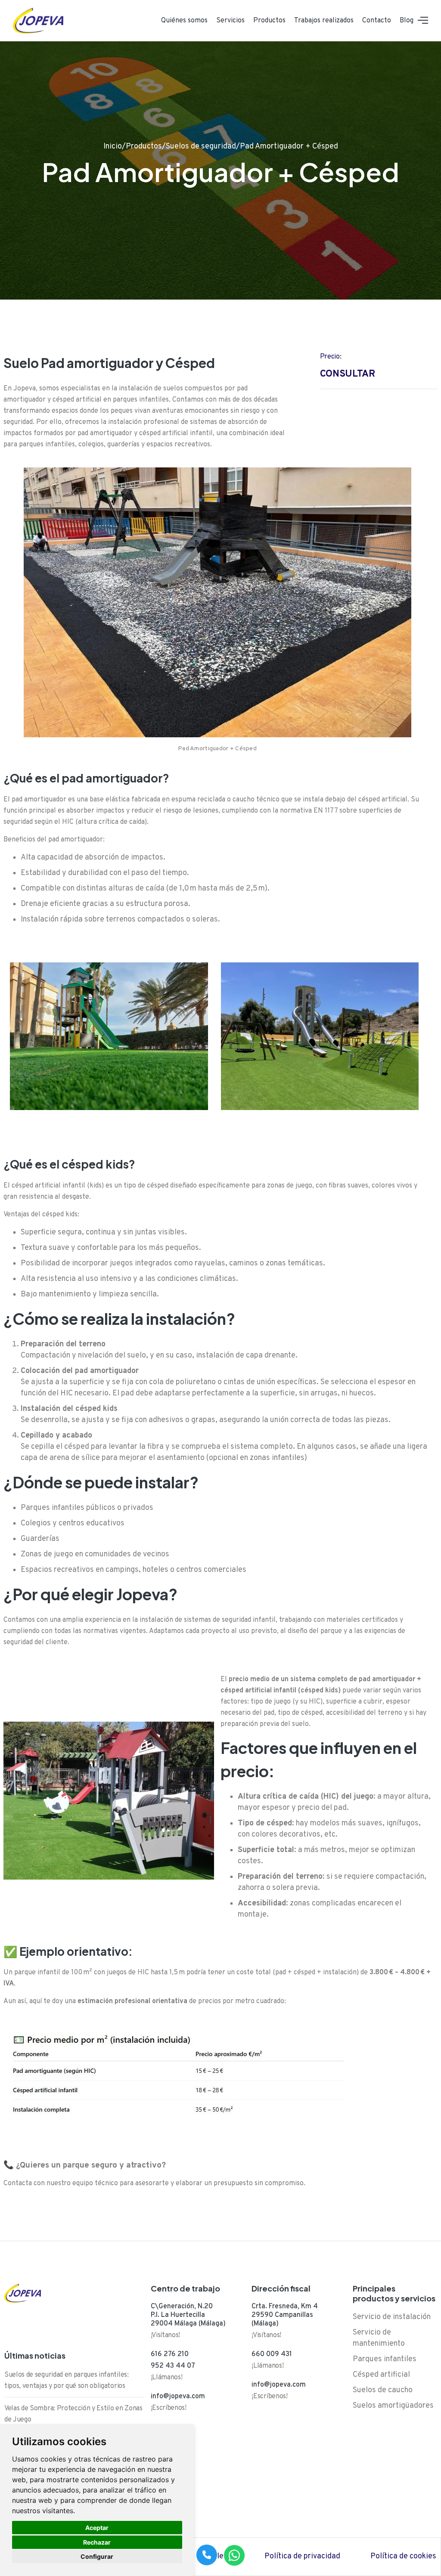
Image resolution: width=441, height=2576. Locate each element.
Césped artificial (381, 2375)
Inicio (113, 147)
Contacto (377, 21)
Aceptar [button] (97, 2528)
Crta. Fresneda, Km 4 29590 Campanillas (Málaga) (285, 2315)
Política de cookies (403, 2556)
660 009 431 (272, 2354)
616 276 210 (170, 2354)
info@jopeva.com (178, 2397)
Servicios (230, 21)
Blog (407, 21)
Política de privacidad (302, 2556)
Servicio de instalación (392, 2317)
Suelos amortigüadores (393, 2406)
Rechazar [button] (97, 2542)
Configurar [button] (97, 2556)
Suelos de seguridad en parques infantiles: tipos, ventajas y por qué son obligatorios (67, 2381)
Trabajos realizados (324, 21)
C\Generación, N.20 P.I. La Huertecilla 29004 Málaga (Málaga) (188, 2315)
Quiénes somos (184, 21)
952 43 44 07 (173, 2366)
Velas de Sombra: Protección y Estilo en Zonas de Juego (73, 2414)
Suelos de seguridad (201, 147)
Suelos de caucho (383, 2390)
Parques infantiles (385, 2359)
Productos (269, 21)
